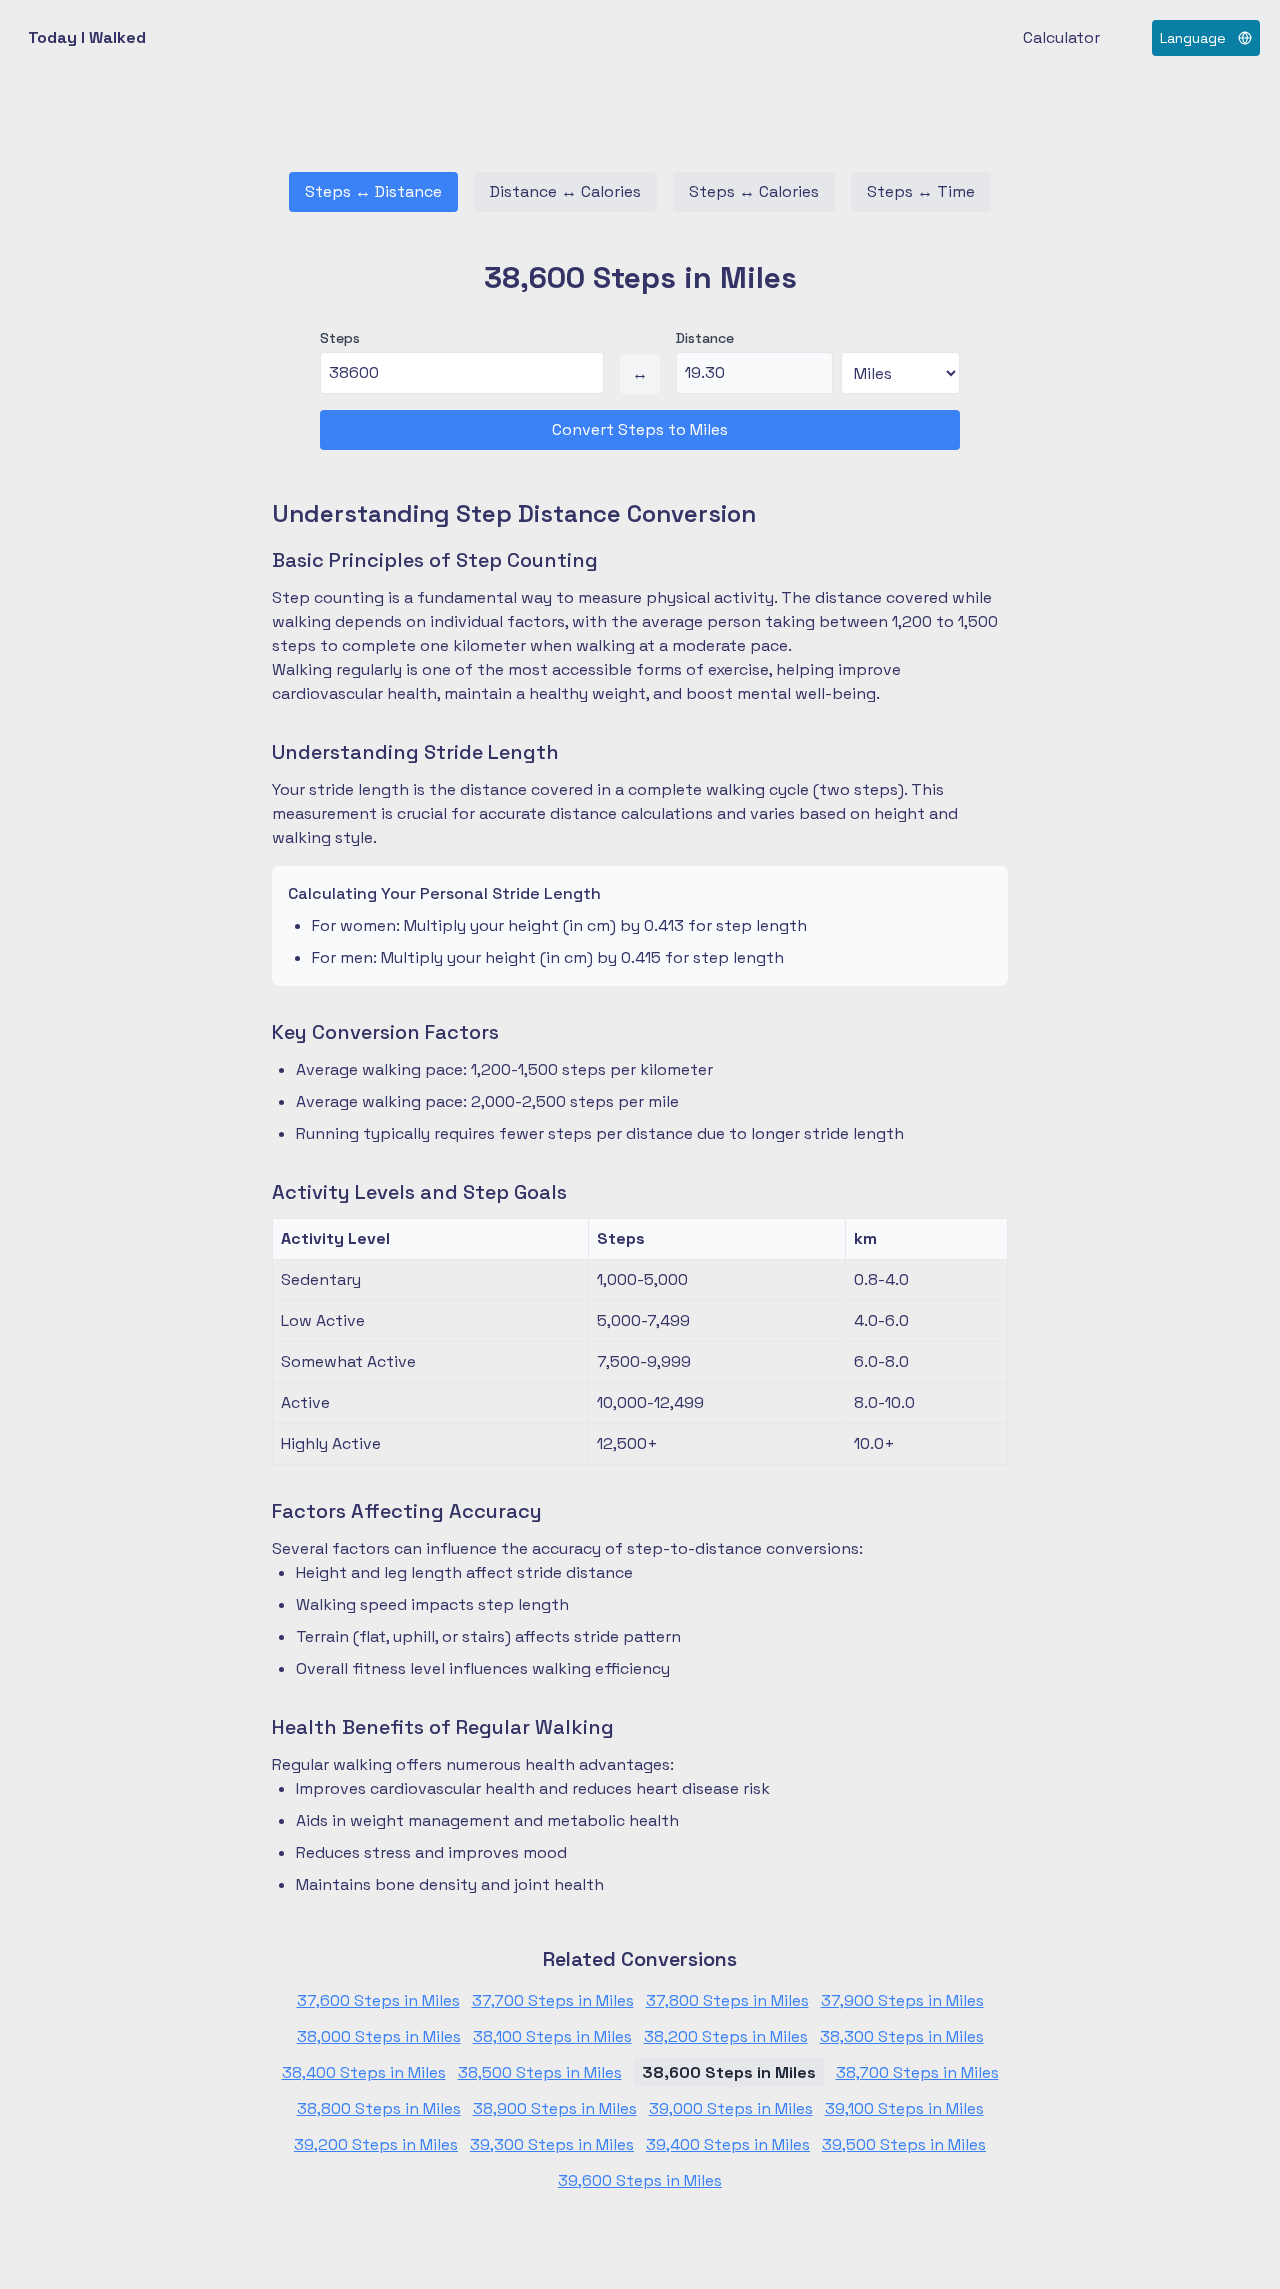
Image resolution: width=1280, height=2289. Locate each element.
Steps (340, 338)
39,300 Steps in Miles (552, 2144)
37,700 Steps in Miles (553, 2000)
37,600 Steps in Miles (378, 2000)
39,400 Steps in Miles (728, 2144)
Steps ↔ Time (921, 191)
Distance (705, 338)
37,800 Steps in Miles (727, 2000)
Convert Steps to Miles (640, 429)
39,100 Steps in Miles (904, 2108)
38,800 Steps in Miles (379, 2108)
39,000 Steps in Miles (731, 2108)
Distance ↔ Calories (565, 191)
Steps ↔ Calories (754, 191)
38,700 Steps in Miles (917, 2072)
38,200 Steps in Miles (726, 2036)
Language (1193, 38)
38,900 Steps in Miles (555, 2108)
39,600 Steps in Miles (640, 2180)
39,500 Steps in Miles (904, 2144)
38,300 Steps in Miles (902, 2036)
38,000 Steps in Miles (379, 2036)
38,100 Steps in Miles (552, 2036)
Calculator (1061, 37)
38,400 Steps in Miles (364, 2072)
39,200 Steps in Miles (376, 2144)
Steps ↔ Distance (373, 191)
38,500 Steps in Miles (540, 2072)
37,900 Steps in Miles (902, 2000)
